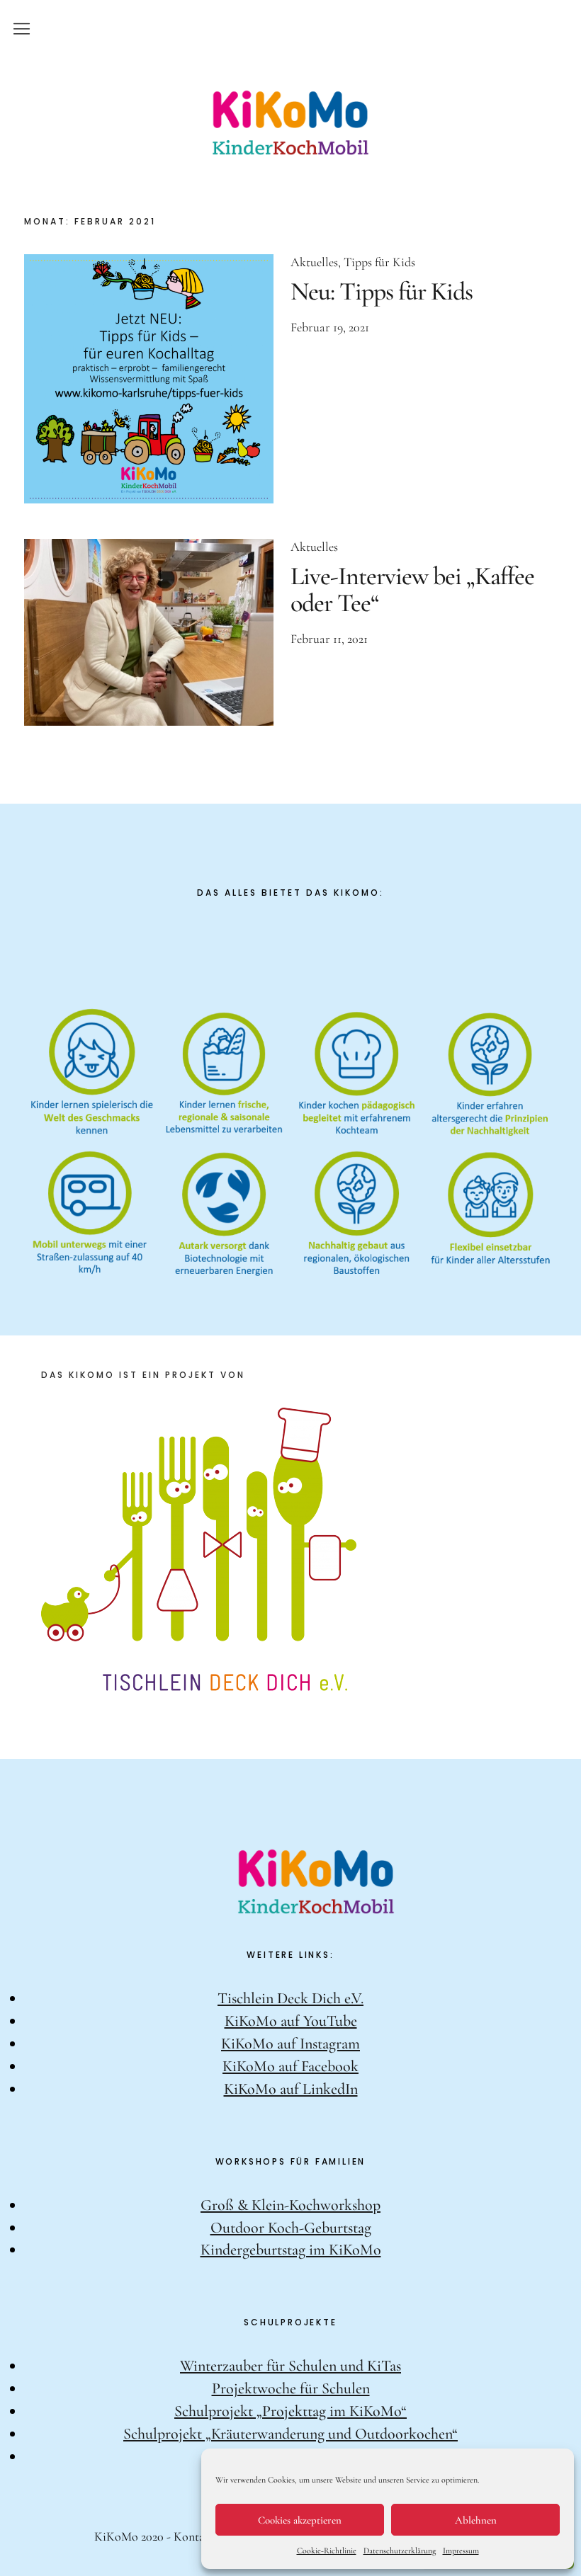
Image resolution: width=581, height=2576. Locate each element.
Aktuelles (314, 262)
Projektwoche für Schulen (291, 2388)
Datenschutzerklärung (400, 2551)
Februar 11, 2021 (329, 639)
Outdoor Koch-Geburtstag (291, 2228)
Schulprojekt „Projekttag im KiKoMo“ (290, 2411)
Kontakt (194, 2536)
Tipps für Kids (379, 262)
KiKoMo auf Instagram (290, 2044)
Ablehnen (476, 2520)
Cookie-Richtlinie (327, 2551)
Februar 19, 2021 (330, 327)
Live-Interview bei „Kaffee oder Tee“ (412, 589)
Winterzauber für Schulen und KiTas (290, 2366)
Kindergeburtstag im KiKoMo (291, 2250)
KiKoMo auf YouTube (291, 2021)
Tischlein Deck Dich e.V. (290, 1998)
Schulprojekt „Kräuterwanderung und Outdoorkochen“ (290, 2434)
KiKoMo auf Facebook (290, 2066)
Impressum (461, 2551)
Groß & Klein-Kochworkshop (290, 2205)
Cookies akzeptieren (300, 2520)
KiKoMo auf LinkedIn (291, 2089)
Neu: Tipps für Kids (382, 291)
